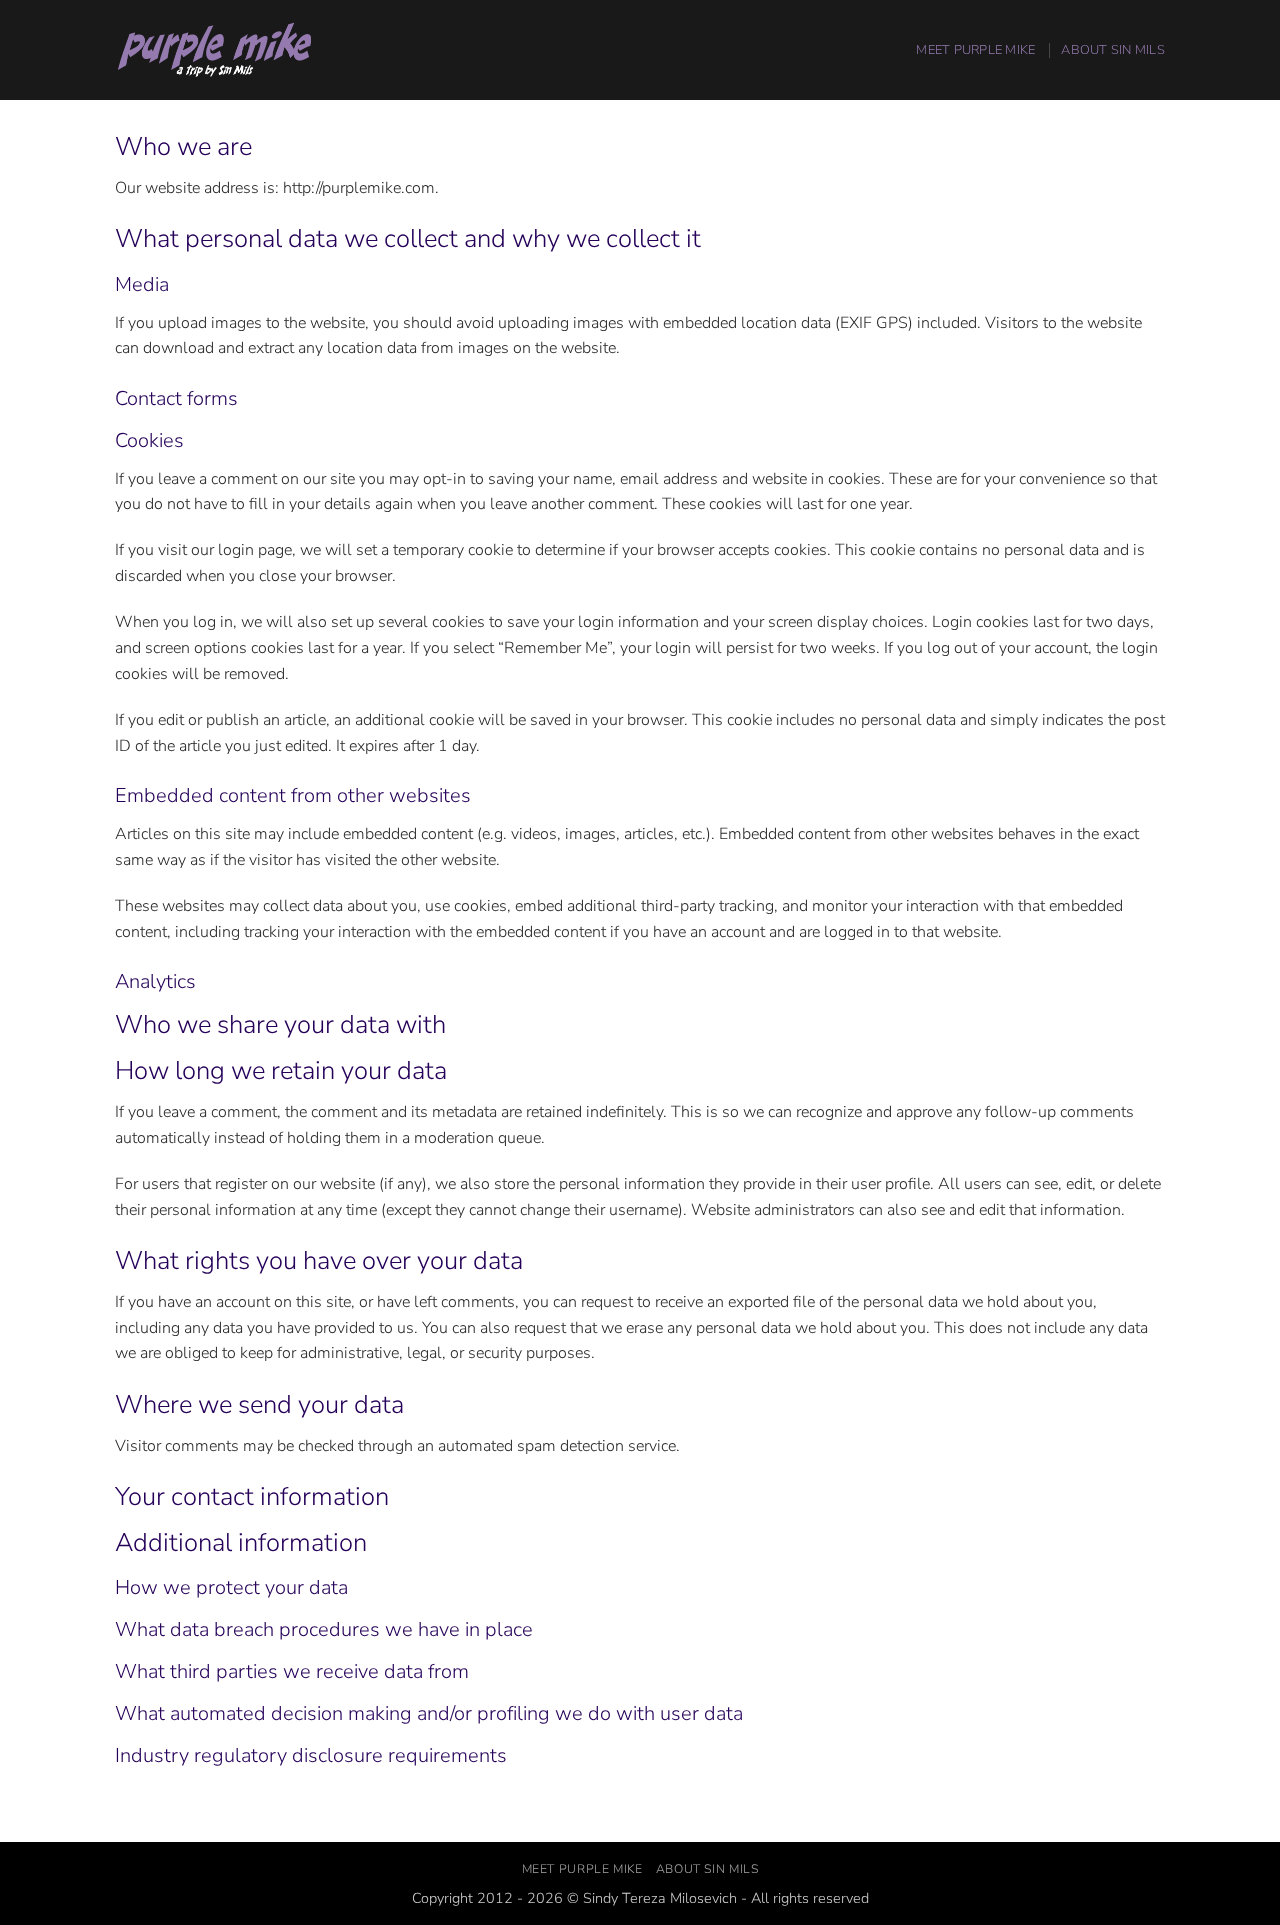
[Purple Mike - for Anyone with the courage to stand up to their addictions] (215, 50)
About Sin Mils (1113, 50)
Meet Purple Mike (975, 50)
